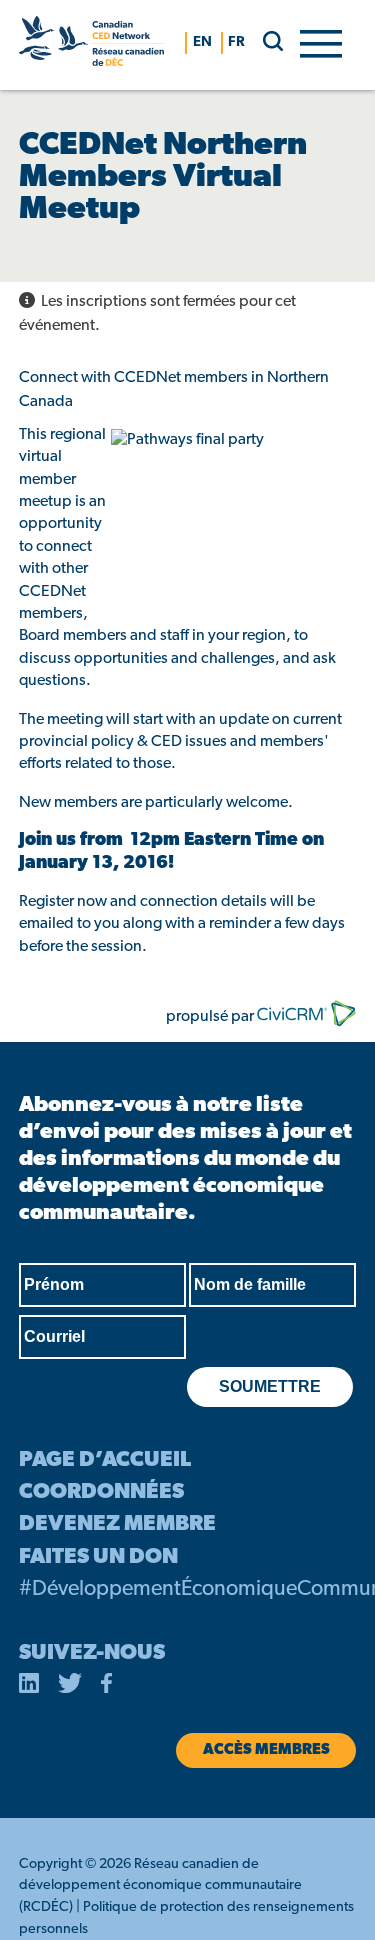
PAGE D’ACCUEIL (105, 1460)
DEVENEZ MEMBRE (117, 1524)
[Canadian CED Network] (91, 45)
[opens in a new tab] (29, 1687)
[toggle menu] (321, 42)
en (202, 42)
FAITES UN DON (98, 1557)
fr (236, 42)
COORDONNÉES (101, 1492)
